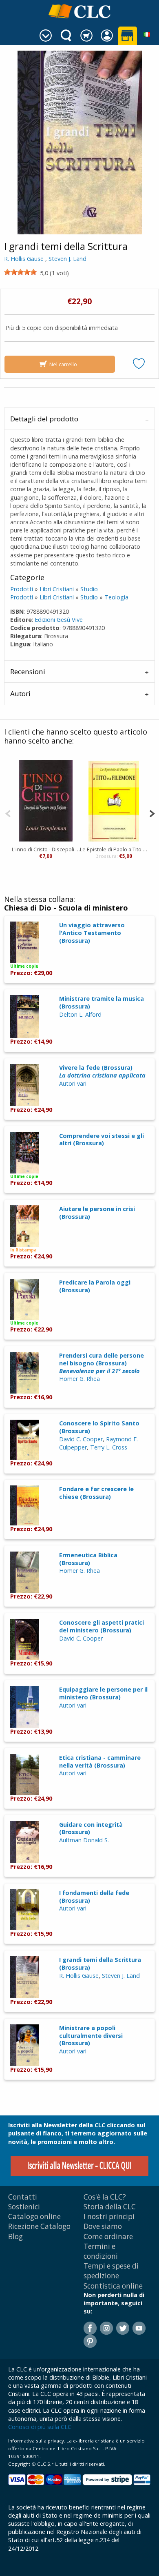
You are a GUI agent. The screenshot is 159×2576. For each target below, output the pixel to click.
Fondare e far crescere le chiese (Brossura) (96, 1493)
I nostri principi (109, 2216)
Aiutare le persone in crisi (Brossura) (97, 1213)
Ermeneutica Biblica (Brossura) (88, 1559)
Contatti (23, 2197)
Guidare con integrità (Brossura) (91, 1828)
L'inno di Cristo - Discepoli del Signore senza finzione (46, 849)
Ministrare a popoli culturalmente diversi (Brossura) (91, 2035)
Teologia (116, 597)
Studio (89, 589)
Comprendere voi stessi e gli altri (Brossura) (102, 1140)
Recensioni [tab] (28, 671)
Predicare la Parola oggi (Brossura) (95, 1286)
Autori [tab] (20, 694)
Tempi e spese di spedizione (111, 2271)
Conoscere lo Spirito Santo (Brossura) (99, 1427)
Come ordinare (108, 2236)
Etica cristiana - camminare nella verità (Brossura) (100, 1761)
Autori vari (73, 1083)
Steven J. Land (67, 259)
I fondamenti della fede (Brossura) (94, 1897)
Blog (15, 2236)
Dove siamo (103, 2226)
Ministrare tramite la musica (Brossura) (102, 1002)
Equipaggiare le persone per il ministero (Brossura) (103, 1693)
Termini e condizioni (101, 2251)
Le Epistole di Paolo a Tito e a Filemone (114, 849)
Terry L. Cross (109, 1447)
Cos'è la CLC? (105, 2197)
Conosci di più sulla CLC (40, 2427)
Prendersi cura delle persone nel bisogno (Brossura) (102, 1363)
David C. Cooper (81, 1439)
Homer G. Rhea (79, 1379)
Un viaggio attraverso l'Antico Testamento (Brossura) (92, 933)
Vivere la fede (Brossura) (102, 1071)
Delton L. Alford (80, 1014)
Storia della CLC (110, 2207)
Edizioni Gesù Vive (59, 620)
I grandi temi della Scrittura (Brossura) (100, 1964)
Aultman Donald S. (84, 1840)
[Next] (152, 813)
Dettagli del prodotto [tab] (44, 419)
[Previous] (8, 813)
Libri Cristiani (57, 589)
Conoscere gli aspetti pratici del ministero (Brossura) (102, 1626)
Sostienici (24, 2207)
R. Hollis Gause (24, 259)
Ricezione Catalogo (39, 2226)
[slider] (20, 272)
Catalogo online (34, 2216)
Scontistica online (113, 2286)
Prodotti (22, 589)
